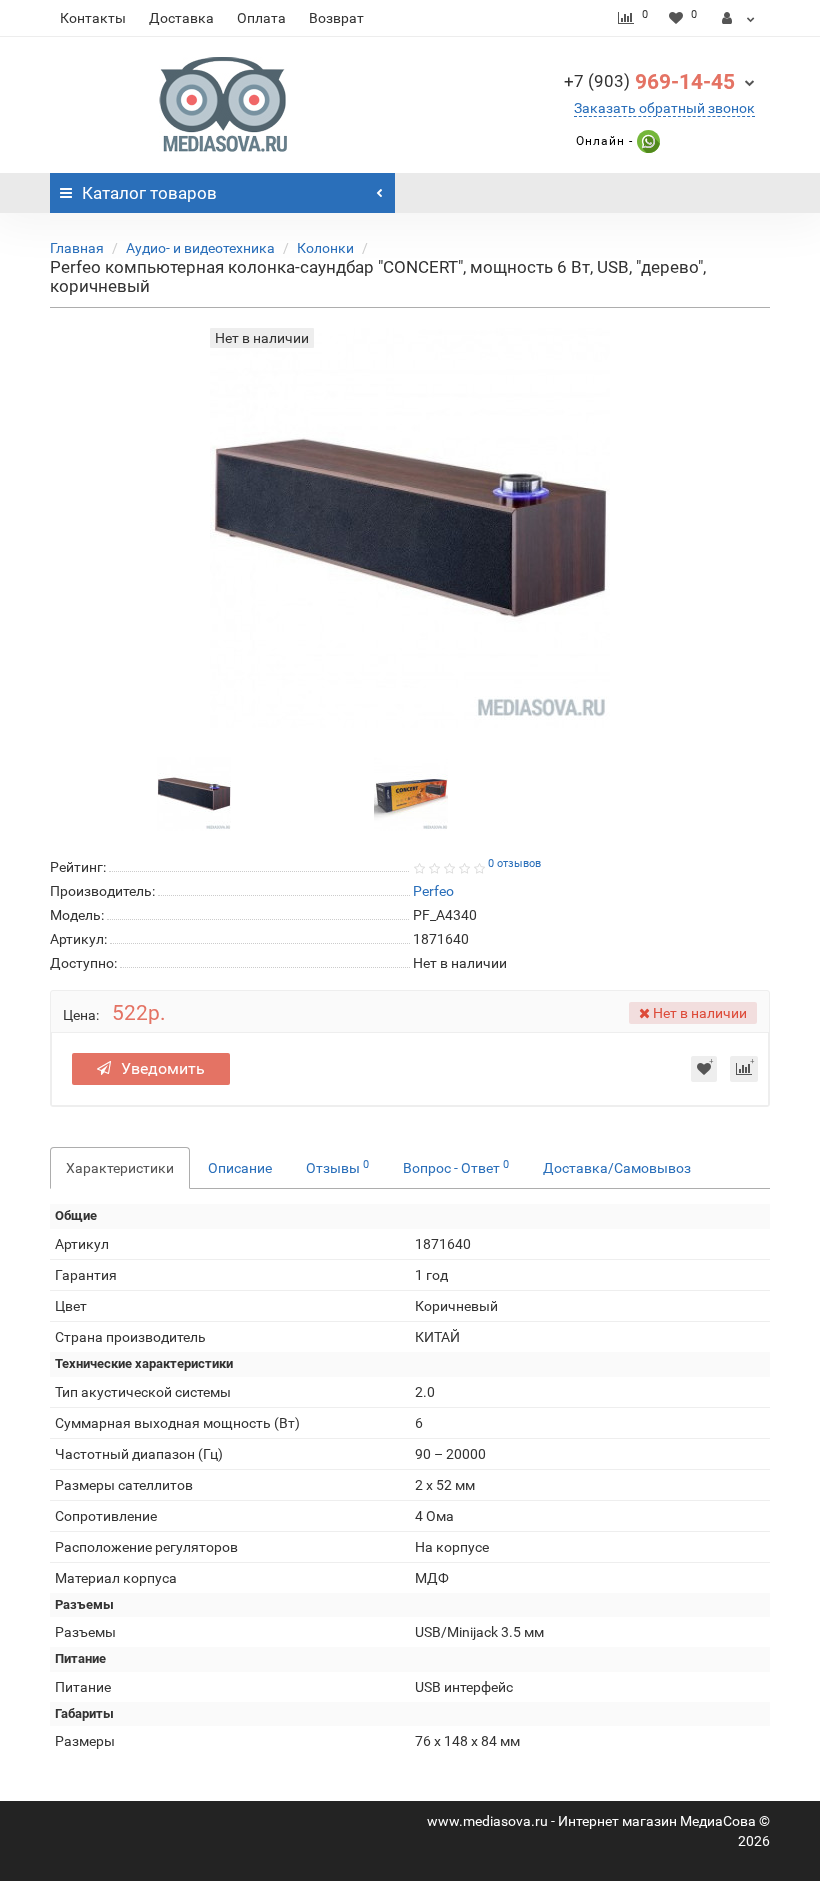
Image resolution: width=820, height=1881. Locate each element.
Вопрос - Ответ (456, 1167)
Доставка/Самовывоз (617, 1168)
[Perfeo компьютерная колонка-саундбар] (194, 793)
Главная (77, 248)
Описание (240, 1168)
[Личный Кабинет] (738, 18)
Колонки (325, 248)
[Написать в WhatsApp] (646, 141)
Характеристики (120, 1168)
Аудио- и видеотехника (200, 248)
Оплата (261, 18)
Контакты (93, 18)
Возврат (336, 18)
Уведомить (163, 1068)
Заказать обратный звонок (664, 108)
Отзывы (337, 1167)
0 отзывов (514, 863)
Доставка (181, 18)
